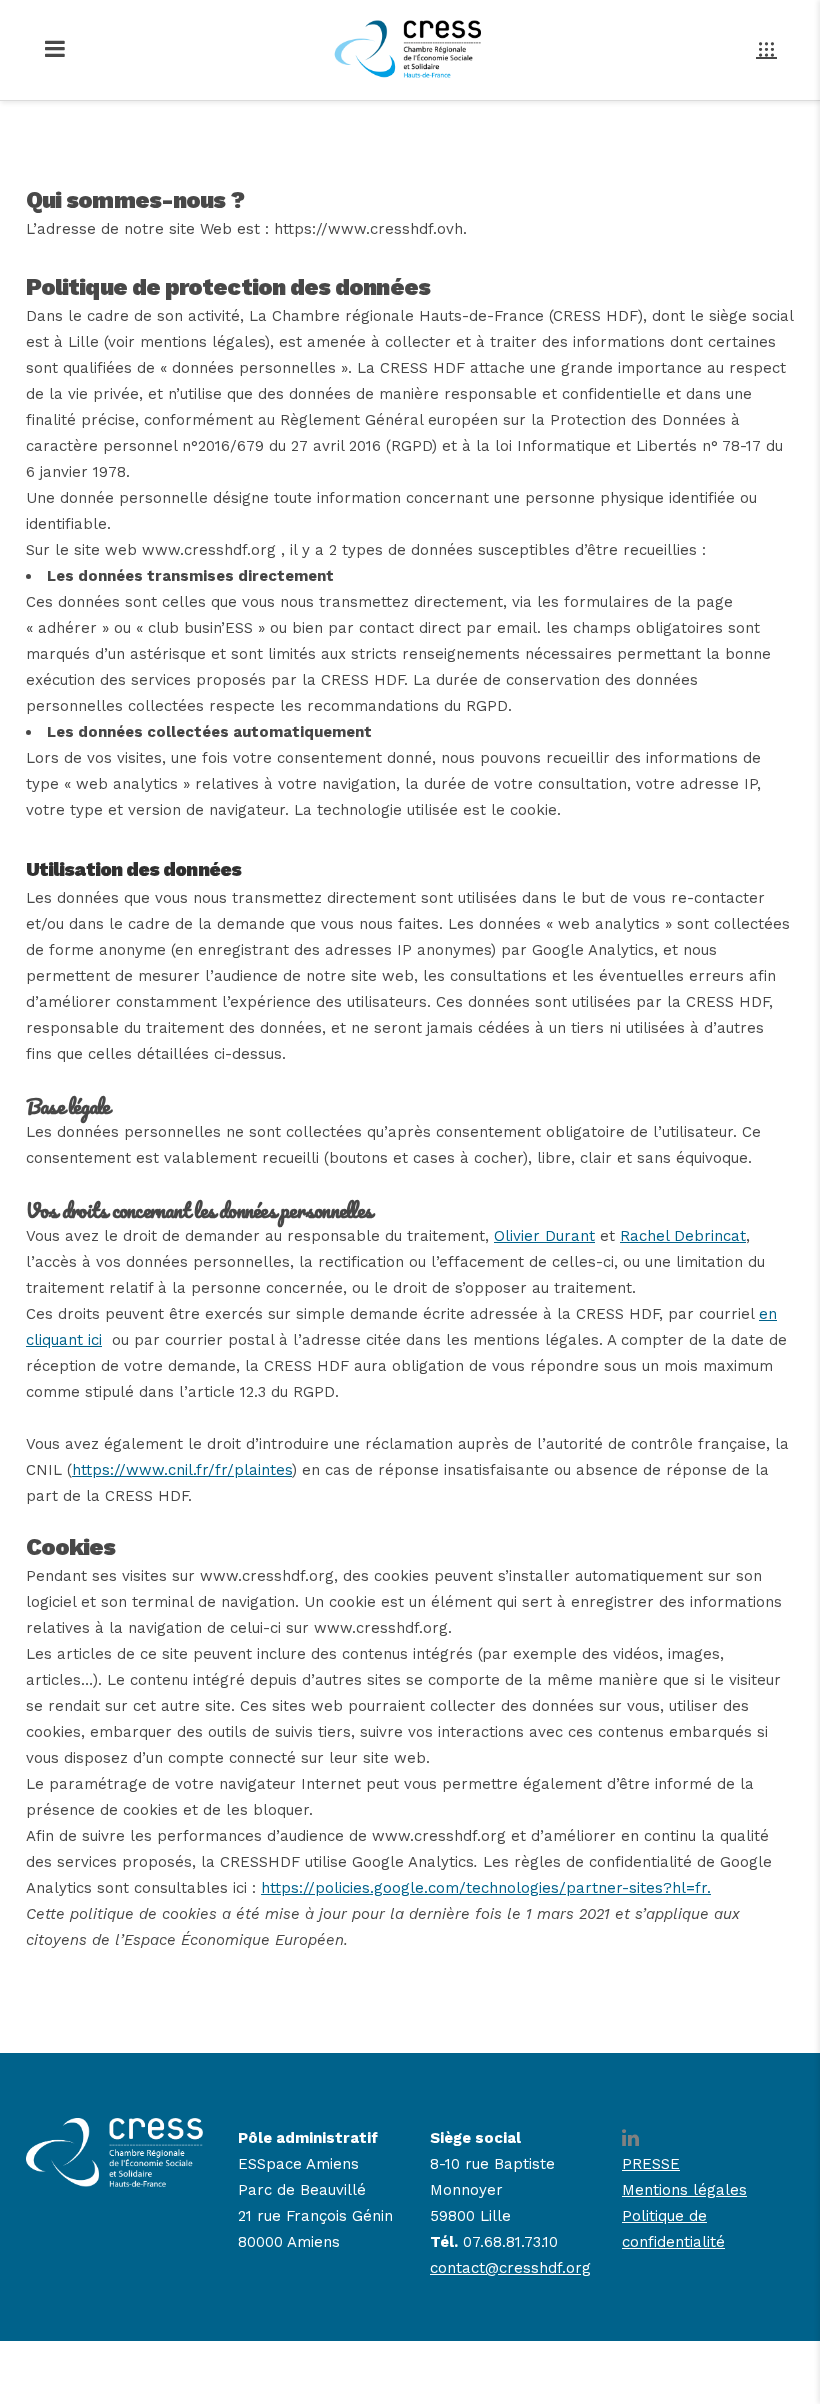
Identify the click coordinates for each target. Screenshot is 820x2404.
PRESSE (651, 2164)
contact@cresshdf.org (510, 2268)
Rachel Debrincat (683, 1236)
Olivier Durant (544, 1236)
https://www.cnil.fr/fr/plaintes (182, 1470)
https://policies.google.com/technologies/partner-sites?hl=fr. (486, 1888)
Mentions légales (684, 2190)
